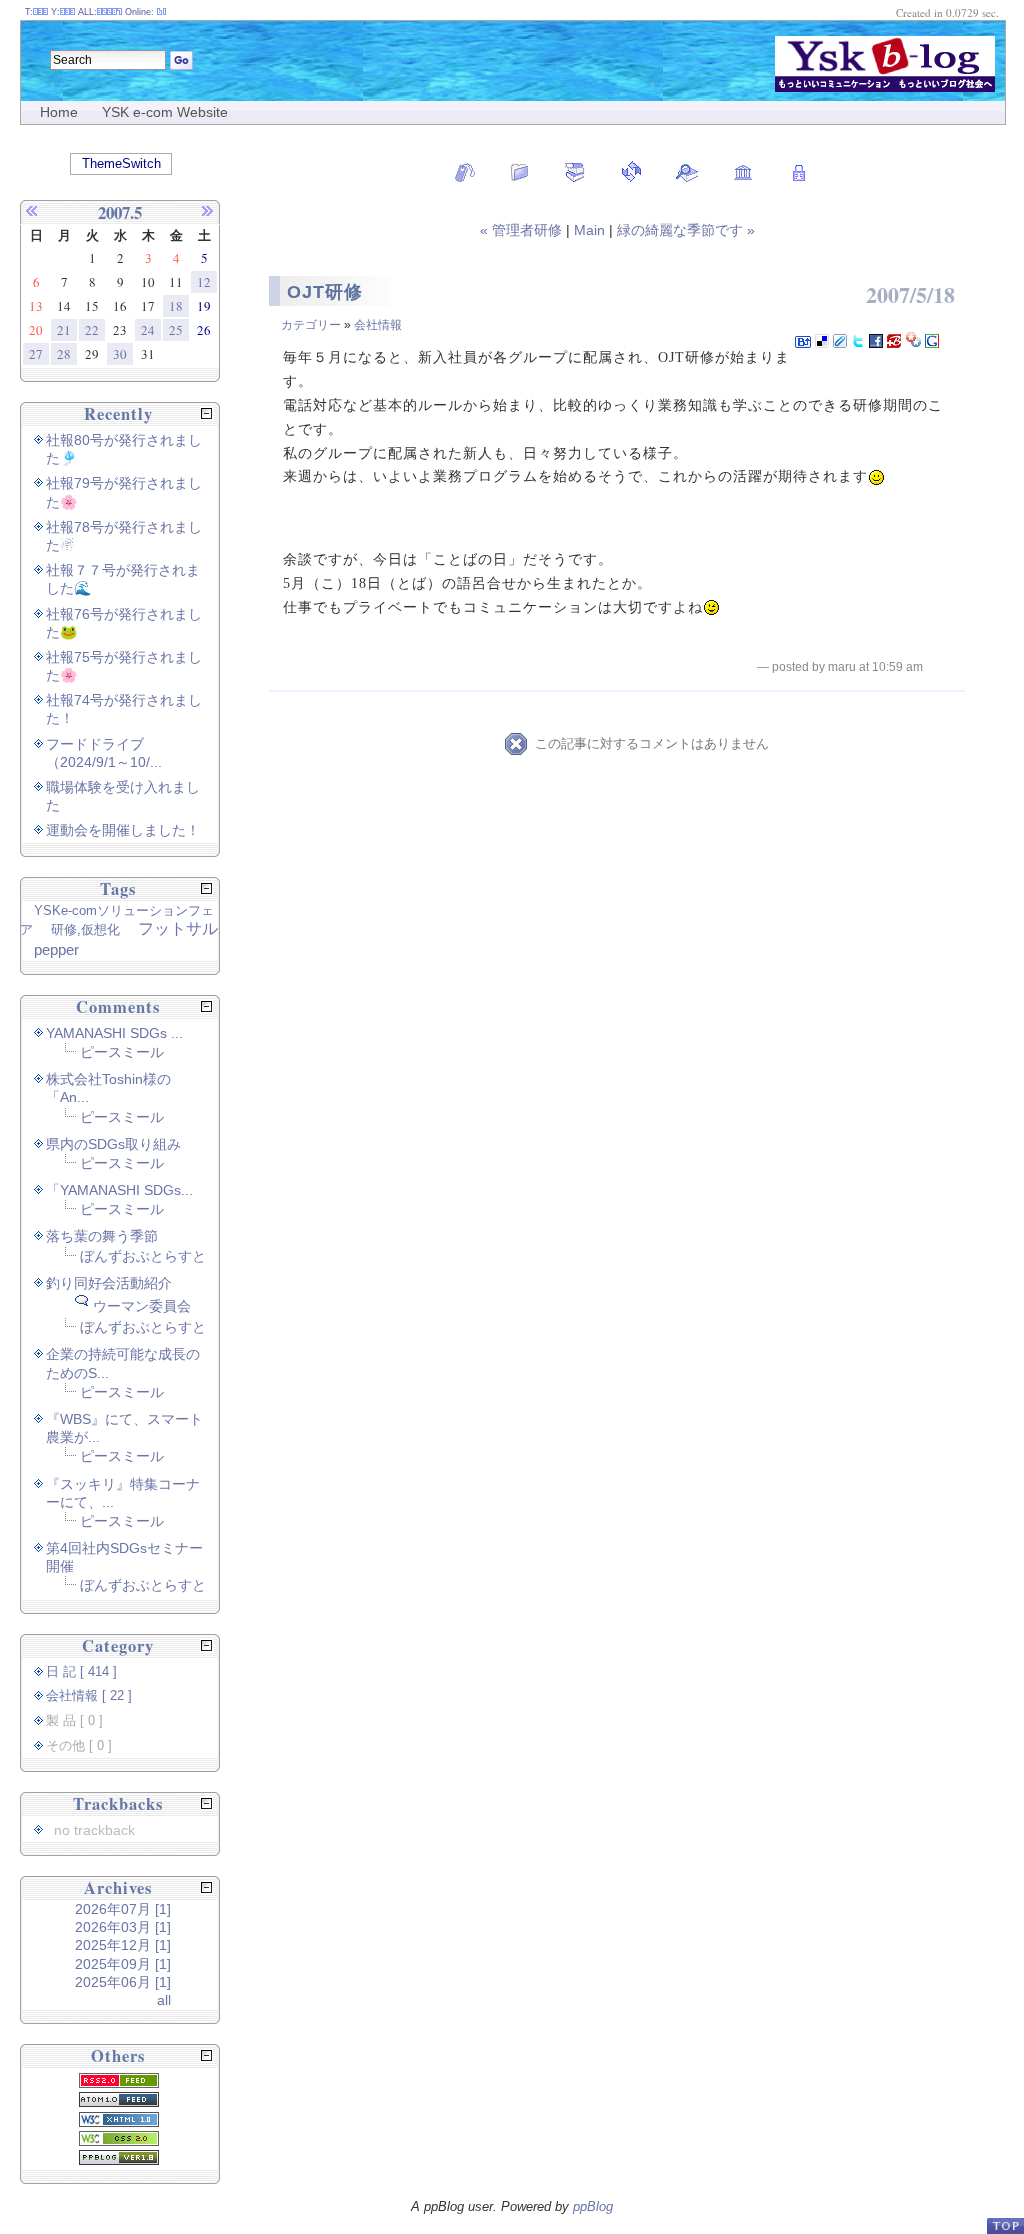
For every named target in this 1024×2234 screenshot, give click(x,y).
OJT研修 (325, 292)
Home (59, 112)
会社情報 (378, 325)
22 (92, 330)
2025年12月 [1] (123, 1945)
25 (176, 330)
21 (64, 330)
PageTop (1005, 2225)
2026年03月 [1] (123, 1927)
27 (36, 354)
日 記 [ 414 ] (81, 1672)
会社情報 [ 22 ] (89, 1696)
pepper (56, 949)
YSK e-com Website (165, 112)
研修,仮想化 (85, 929)
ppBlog (593, 2206)
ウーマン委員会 (142, 1306)
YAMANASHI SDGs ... (114, 1033)
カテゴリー (311, 325)
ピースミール (122, 1052)
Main (589, 230)
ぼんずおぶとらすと (143, 1256)
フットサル (178, 928)
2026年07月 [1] (123, 1909)
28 (64, 354)
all (164, 2000)
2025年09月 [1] (123, 1964)
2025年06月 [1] (123, 1982)
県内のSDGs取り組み (113, 1144)
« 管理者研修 (523, 230)
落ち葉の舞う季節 (102, 1236)
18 (176, 306)
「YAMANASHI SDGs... (119, 1190)
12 (204, 282)
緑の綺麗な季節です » (686, 230)
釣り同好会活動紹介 (109, 1283)
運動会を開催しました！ (123, 830)
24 (148, 330)
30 (120, 354)
